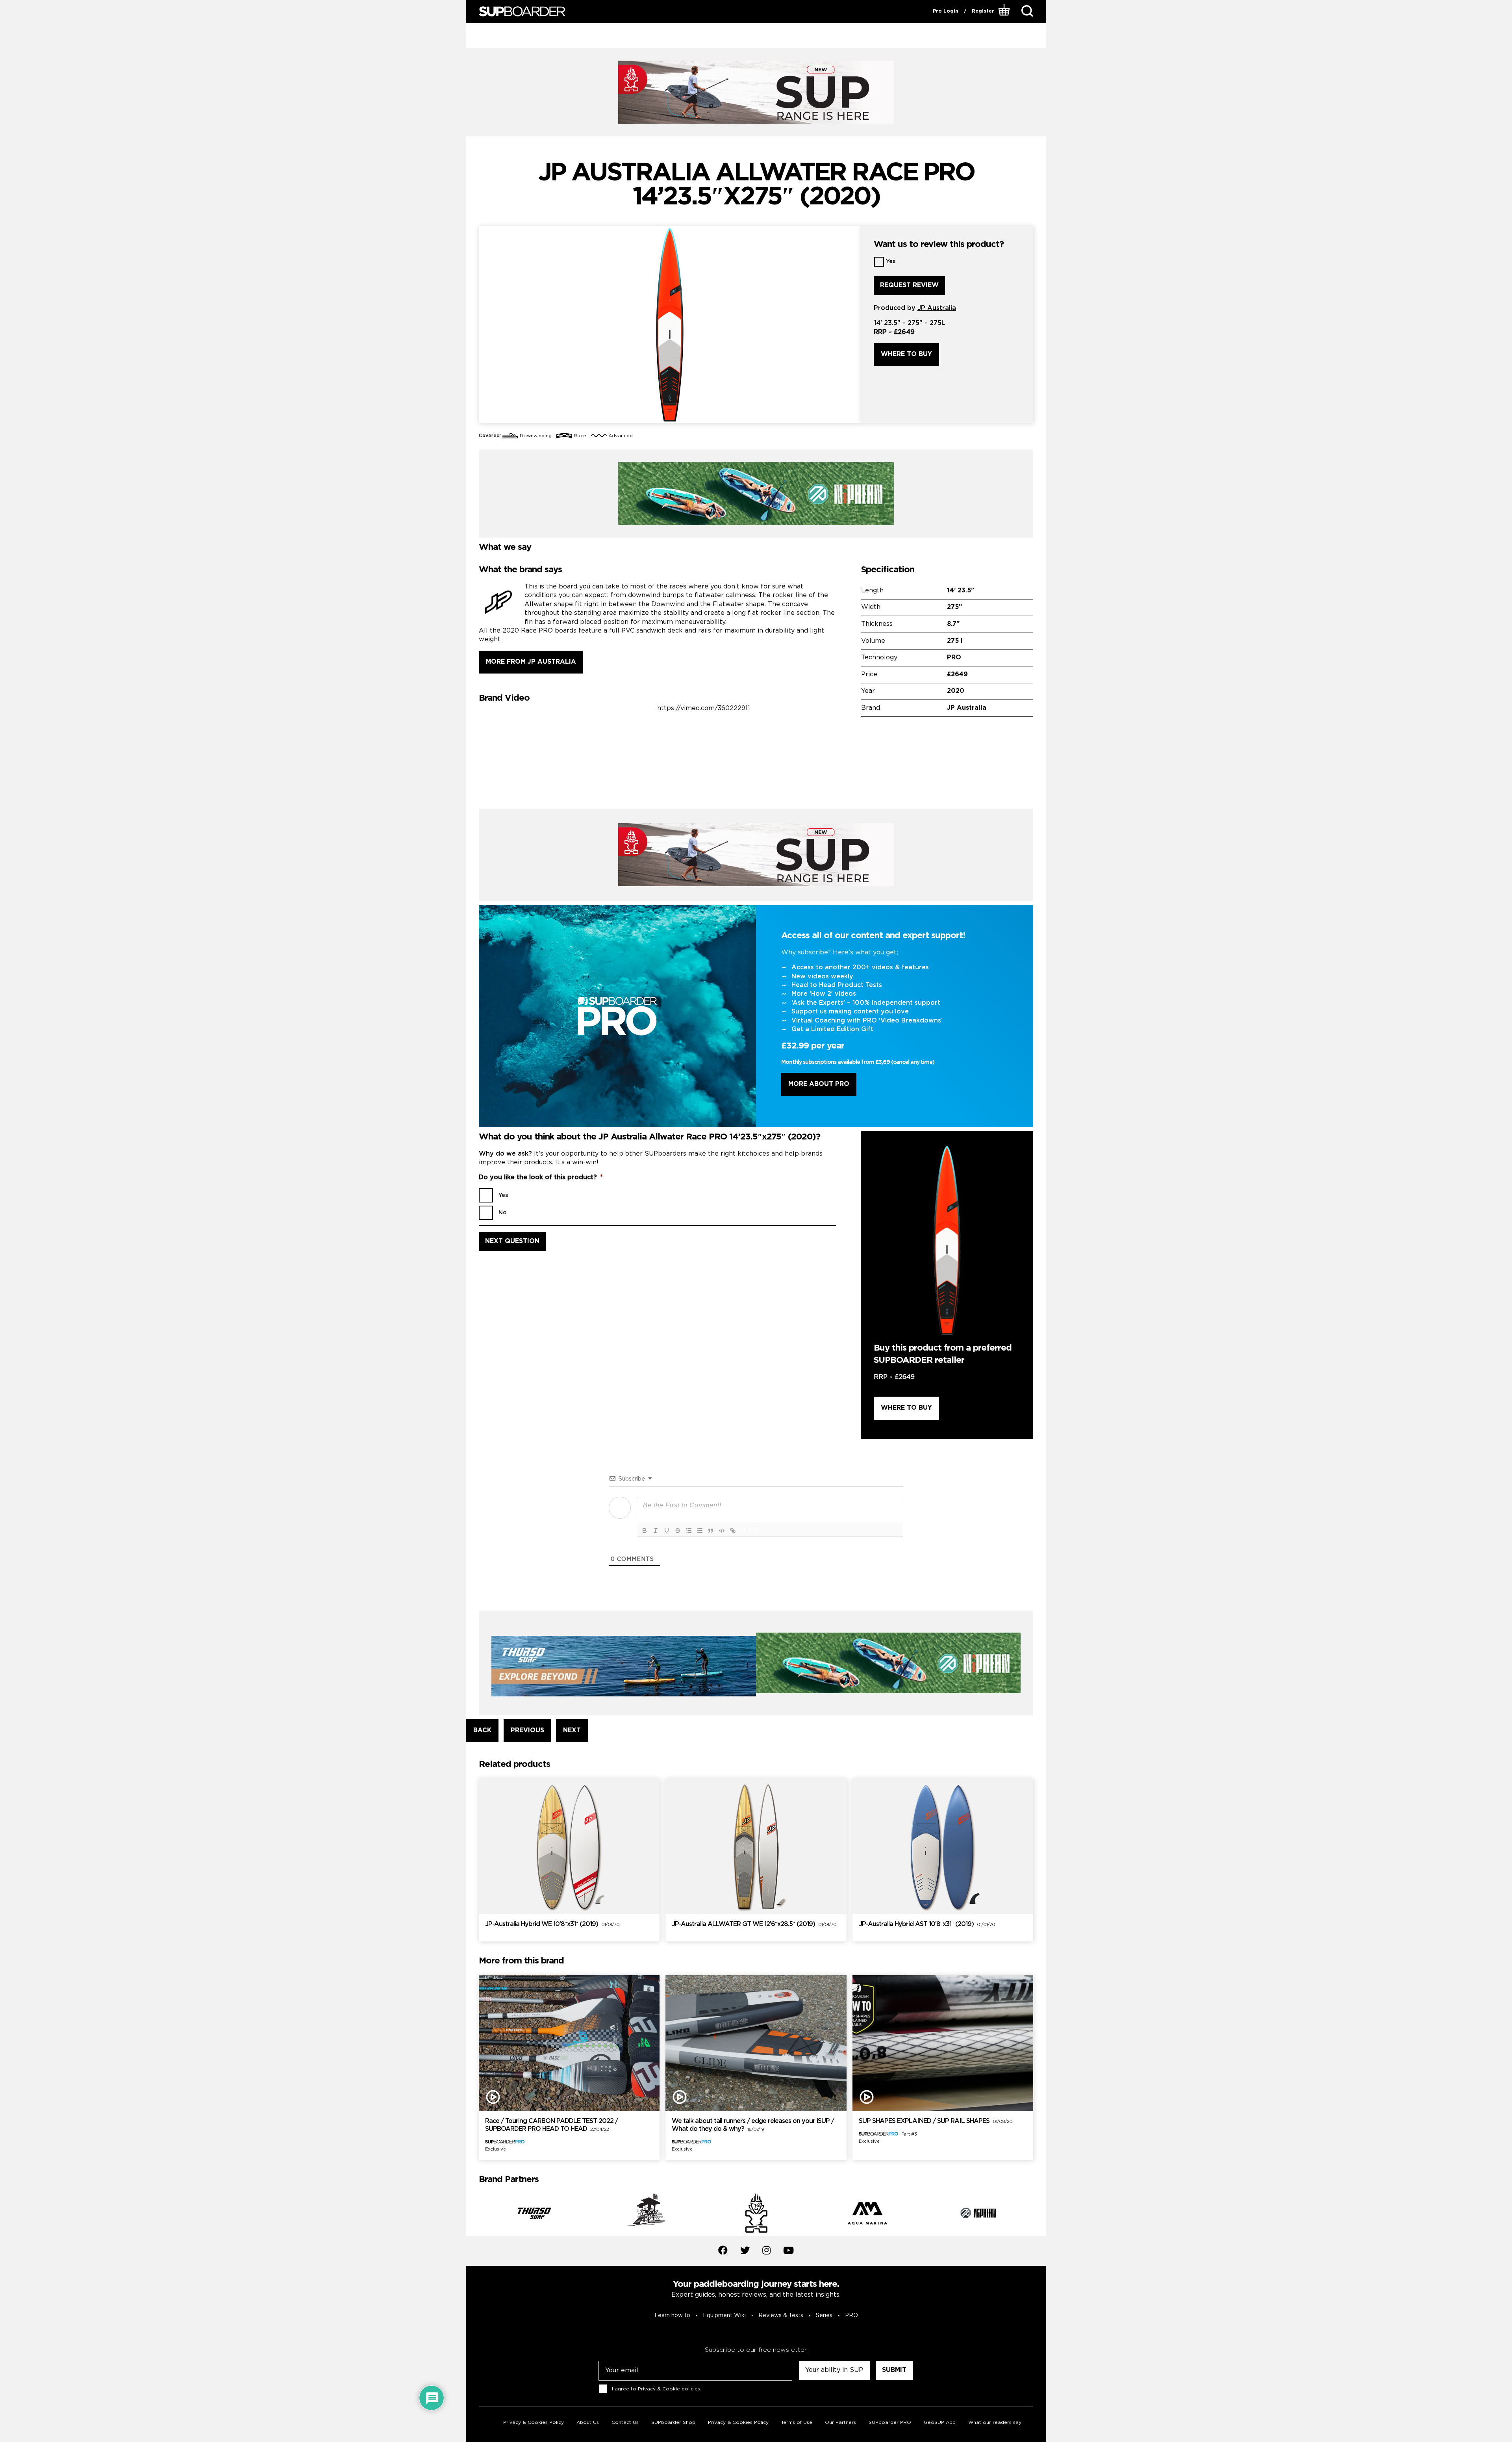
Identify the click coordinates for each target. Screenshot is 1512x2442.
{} (743, 1530)
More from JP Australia (531, 662)
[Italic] (656, 1531)
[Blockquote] (711, 1531)
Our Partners (840, 2423)
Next (1039, 2215)
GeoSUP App (940, 2423)
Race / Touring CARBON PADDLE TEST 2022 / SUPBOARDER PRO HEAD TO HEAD (551, 2125)
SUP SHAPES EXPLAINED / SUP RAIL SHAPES (936, 2121)
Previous (473, 2215)
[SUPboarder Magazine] (522, 12)
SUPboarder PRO (890, 2423)
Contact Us (625, 2423)
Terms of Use (797, 2423)
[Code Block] (722, 1531)
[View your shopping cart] (1005, 11)
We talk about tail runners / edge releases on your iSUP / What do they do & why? (753, 2125)
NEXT (572, 1730)
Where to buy (906, 354)
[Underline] (667, 1531)
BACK (482, 1730)
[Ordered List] (689, 1531)
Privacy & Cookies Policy (534, 2423)
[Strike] (678, 1531)
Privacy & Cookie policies (669, 2389)
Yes (891, 262)
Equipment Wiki (724, 2316)
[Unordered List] (700, 1531)
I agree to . (657, 2389)
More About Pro (819, 1084)
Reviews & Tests (781, 2316)
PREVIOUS (527, 1730)
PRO (851, 2316)
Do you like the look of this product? (541, 1177)
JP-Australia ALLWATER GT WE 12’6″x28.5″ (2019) (754, 1924)
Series (824, 2316)
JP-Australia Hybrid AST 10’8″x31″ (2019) (927, 1924)
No (503, 1213)
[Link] (733, 1531)
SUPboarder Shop (673, 2423)
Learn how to (672, 2316)
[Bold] (645, 1531)
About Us (588, 2423)
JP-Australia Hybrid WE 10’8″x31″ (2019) (552, 1924)
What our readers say (995, 2423)
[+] (754, 1530)
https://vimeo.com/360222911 (704, 708)
